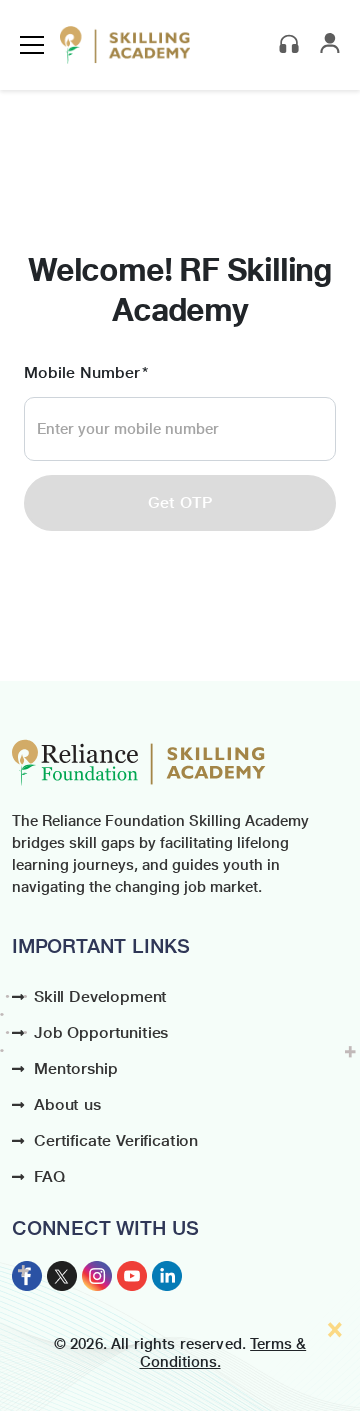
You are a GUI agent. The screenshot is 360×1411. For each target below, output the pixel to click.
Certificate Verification (116, 1140)
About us (67, 1104)
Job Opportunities (101, 1032)
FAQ (49, 1176)
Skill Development (100, 996)
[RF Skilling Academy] (125, 45)
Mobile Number (82, 372)
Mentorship (75, 1068)
